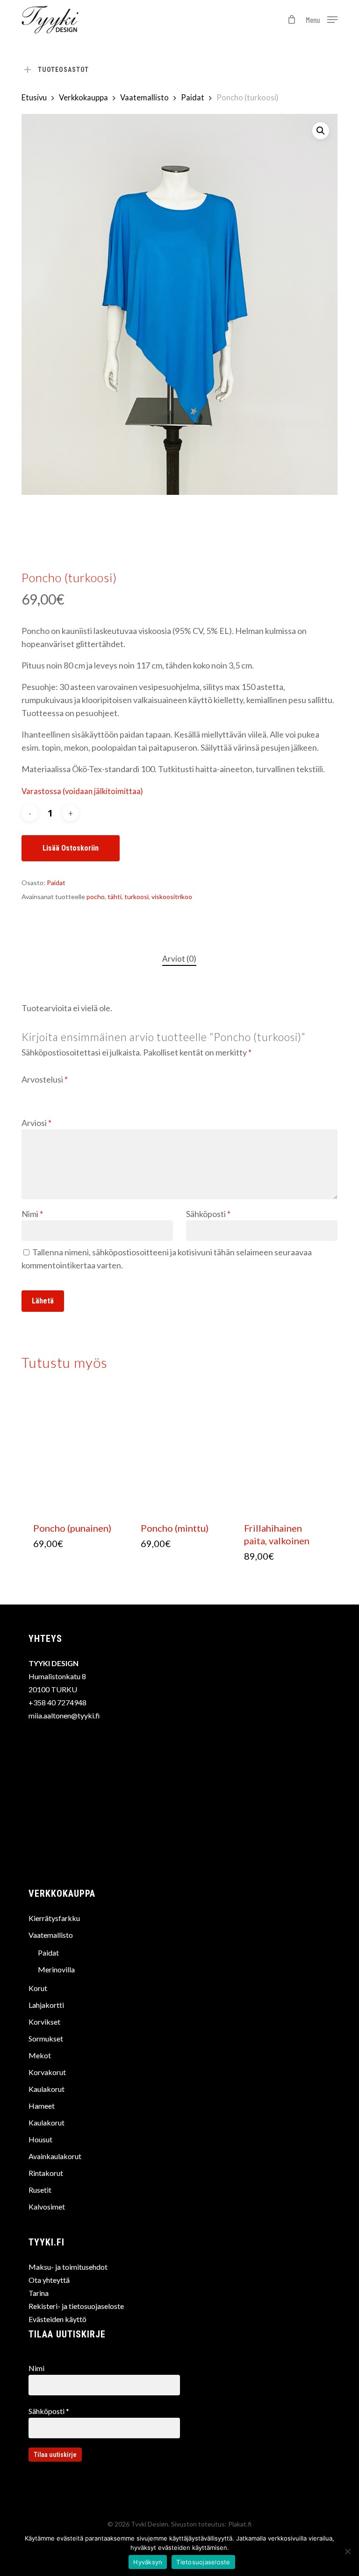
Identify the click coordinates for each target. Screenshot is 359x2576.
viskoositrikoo (172, 897)
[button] (322, 19)
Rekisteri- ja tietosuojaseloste (76, 2306)
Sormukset (46, 2038)
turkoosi (136, 897)
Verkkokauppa (83, 98)
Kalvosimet (47, 2206)
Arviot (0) (179, 959)
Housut (40, 2139)
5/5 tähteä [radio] (83, 1091)
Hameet (42, 2106)
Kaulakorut (47, 2089)
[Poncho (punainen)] (73, 1450)
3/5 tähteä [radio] (55, 1091)
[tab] (179, 959)
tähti (115, 897)
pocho (96, 897)
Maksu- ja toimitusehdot (68, 2267)
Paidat (193, 98)
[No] (347, 2551)
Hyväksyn (148, 2562)
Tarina (39, 2293)
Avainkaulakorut (55, 2156)
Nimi (32, 1214)
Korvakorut (47, 2072)
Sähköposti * (49, 2411)
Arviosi (36, 1123)
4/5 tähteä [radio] (69, 1091)
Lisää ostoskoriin (71, 848)
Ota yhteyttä (49, 2280)
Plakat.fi (240, 2524)
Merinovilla (56, 1969)
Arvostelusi (45, 1079)
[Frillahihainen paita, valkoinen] (284, 1450)
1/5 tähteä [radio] (28, 1091)
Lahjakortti (46, 2005)
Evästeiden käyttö (57, 2319)
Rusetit (40, 2190)
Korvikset (44, 2022)
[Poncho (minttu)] (181, 1450)
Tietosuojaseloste (203, 2562)
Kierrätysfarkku (54, 1918)
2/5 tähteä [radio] (41, 1091)
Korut (38, 1988)
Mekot (40, 2055)
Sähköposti (208, 1214)
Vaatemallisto (144, 98)
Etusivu (34, 98)
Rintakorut (46, 2173)
